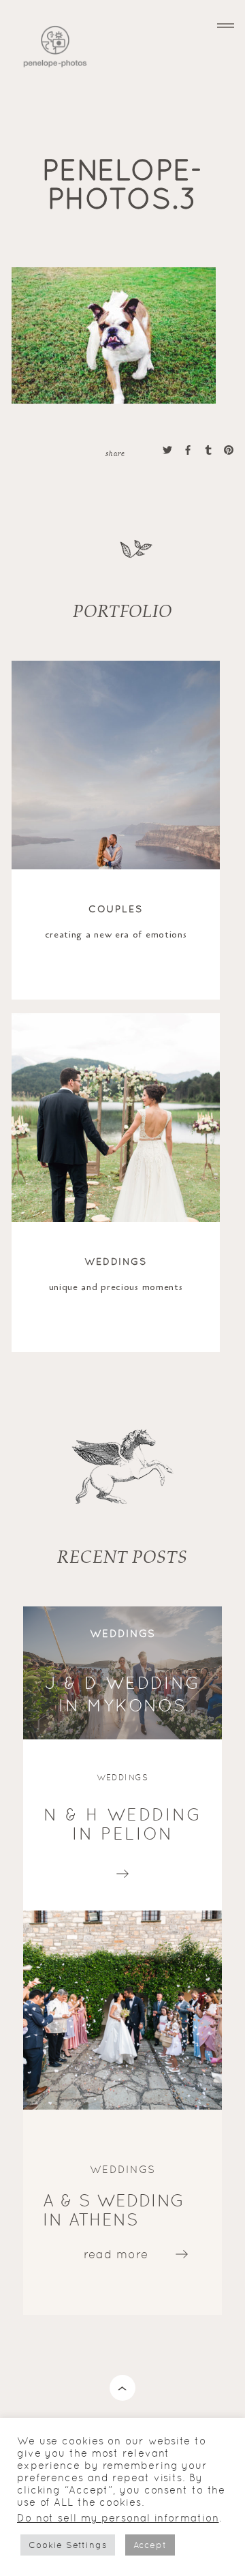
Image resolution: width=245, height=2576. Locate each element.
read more (123, 1870)
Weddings (116, 1261)
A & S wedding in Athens (114, 2210)
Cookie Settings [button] (68, 2545)
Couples (116, 909)
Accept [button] (150, 2545)
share (115, 453)
